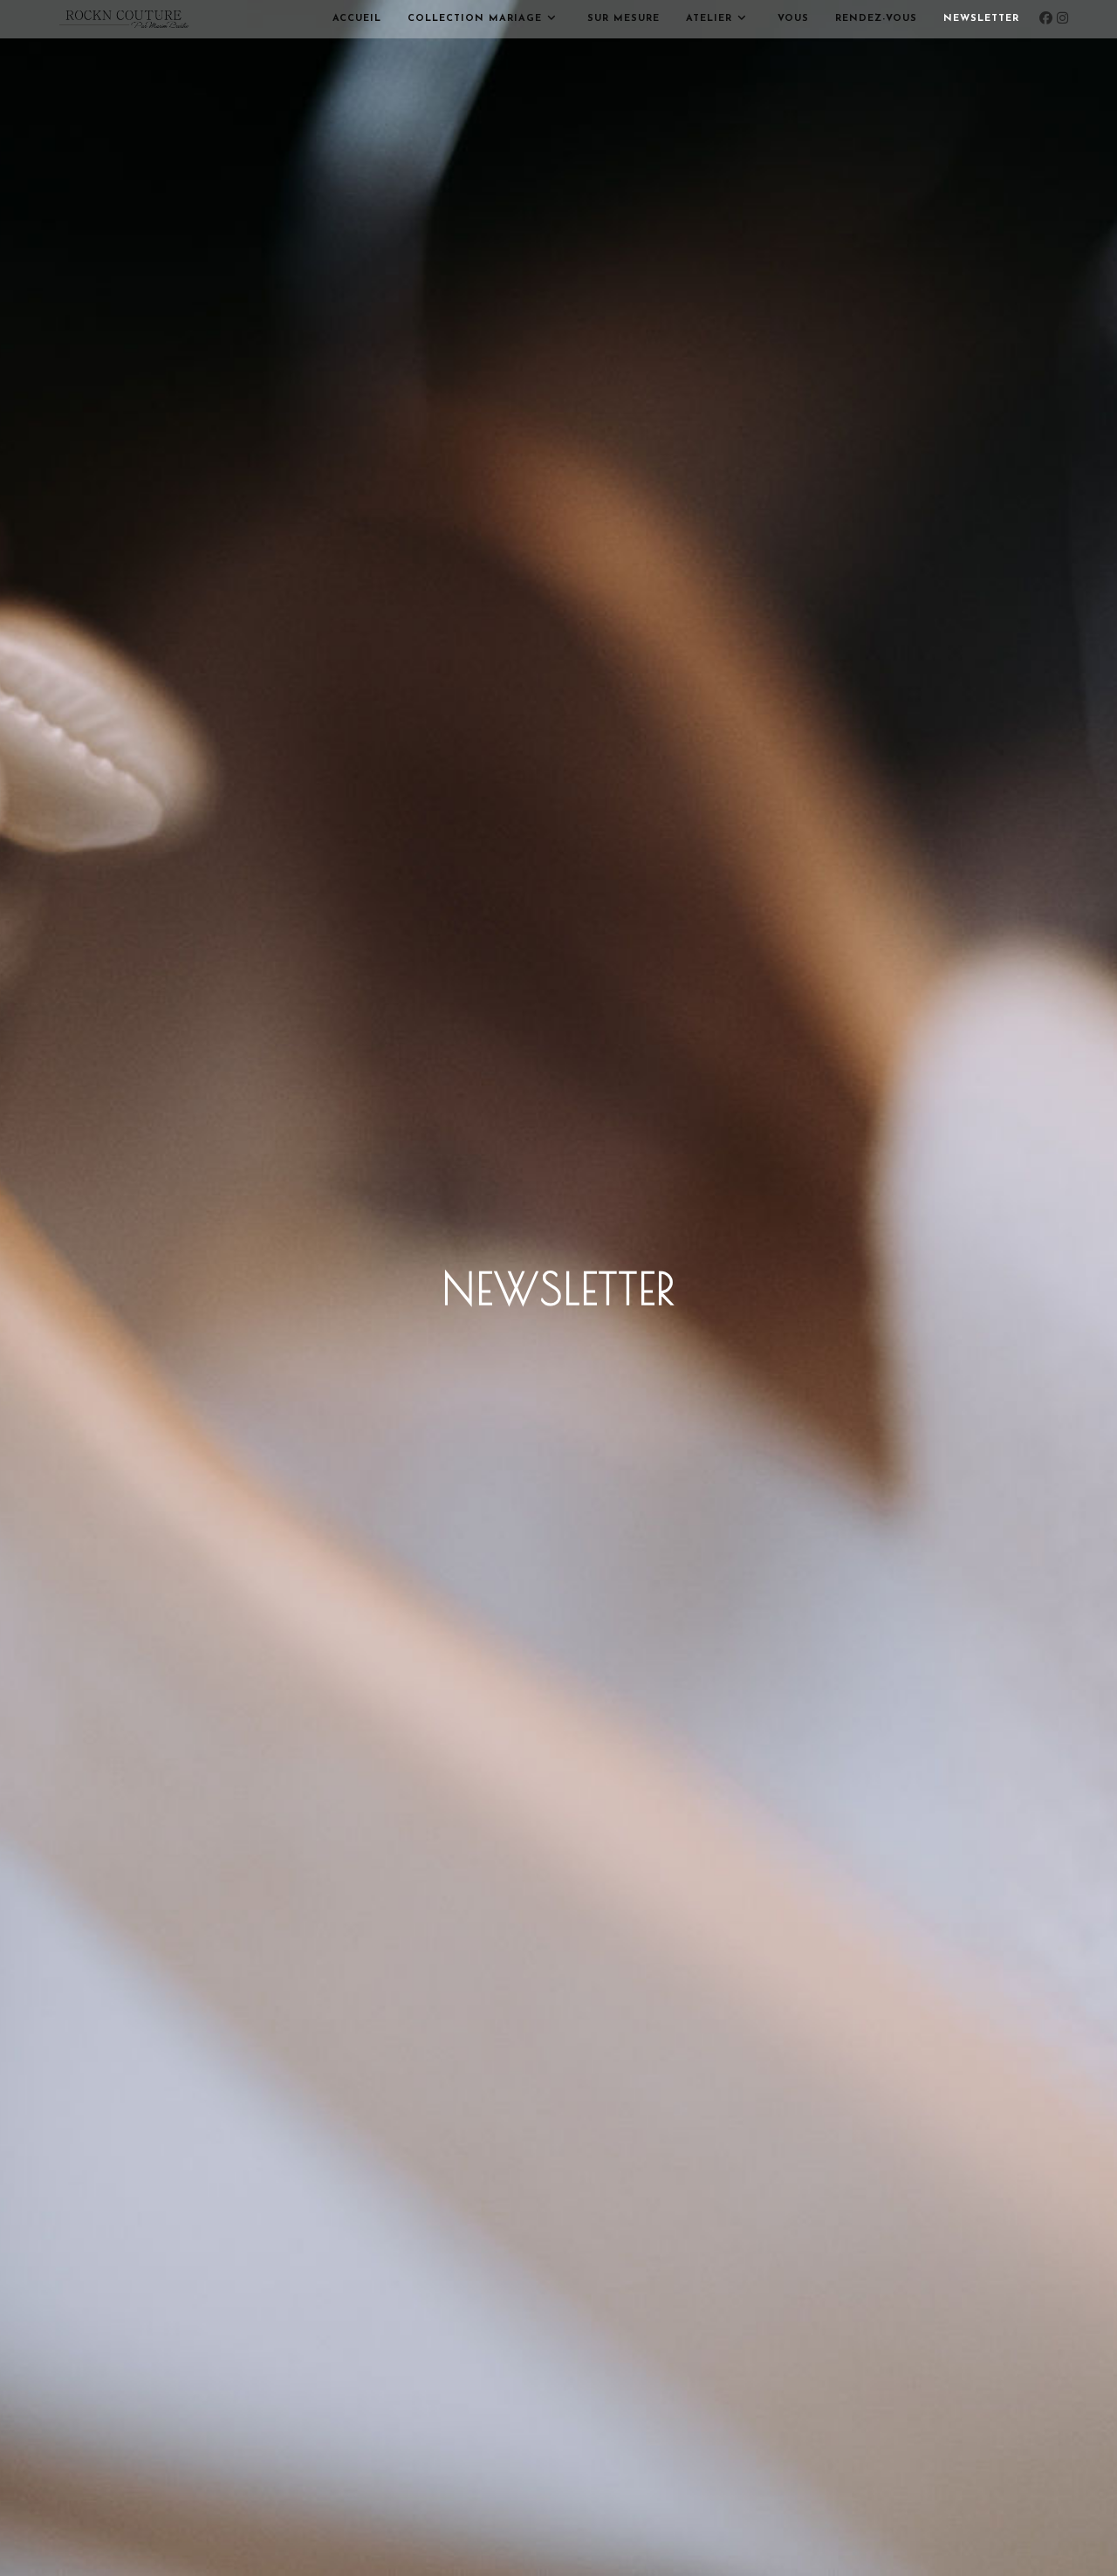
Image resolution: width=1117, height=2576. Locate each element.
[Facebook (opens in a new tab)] (1046, 22)
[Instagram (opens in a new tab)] (1062, 22)
